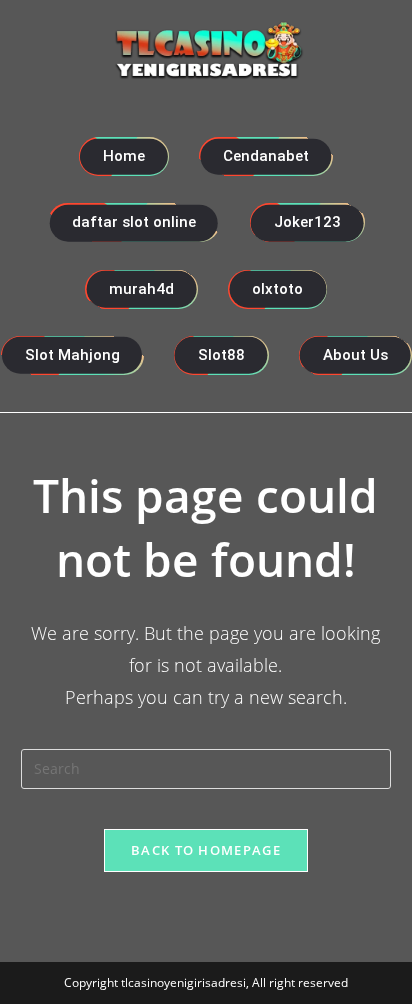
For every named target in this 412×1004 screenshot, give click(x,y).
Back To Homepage (206, 850)
